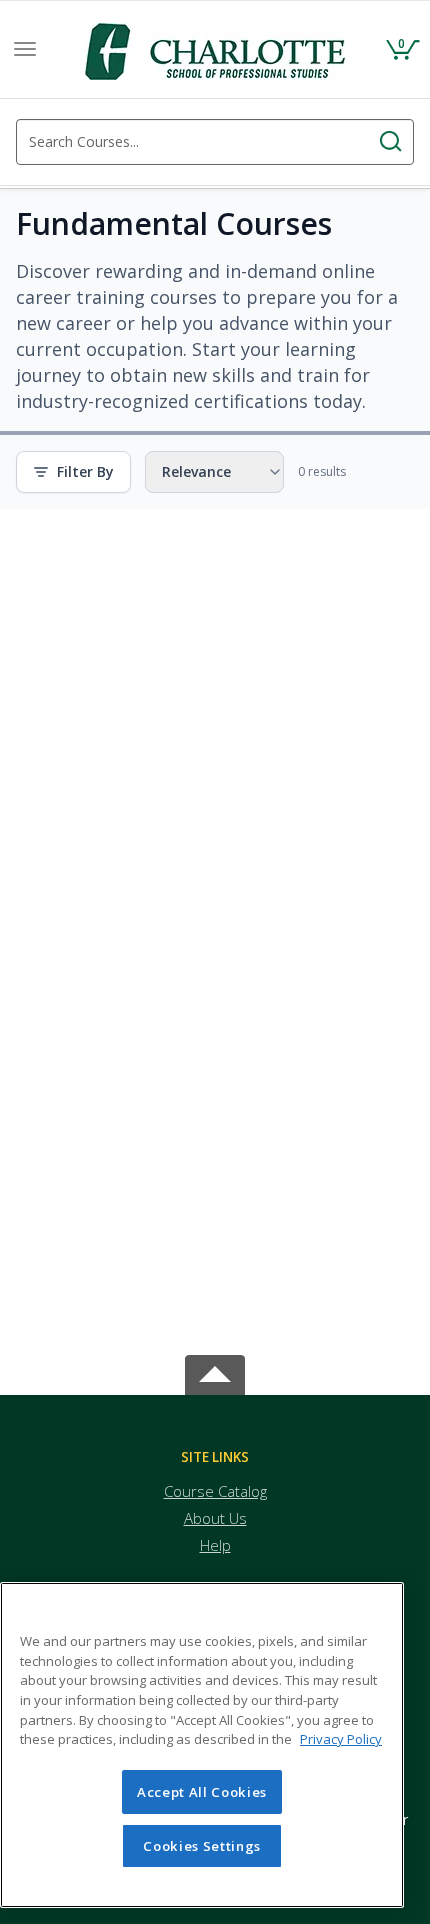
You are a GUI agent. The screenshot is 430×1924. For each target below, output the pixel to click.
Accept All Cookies (202, 1792)
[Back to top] (215, 1370)
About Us (215, 1518)
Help (215, 1545)
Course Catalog (215, 1491)
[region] (202, 1745)
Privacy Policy (341, 1739)
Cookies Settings (202, 1846)
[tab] (215, 1457)
